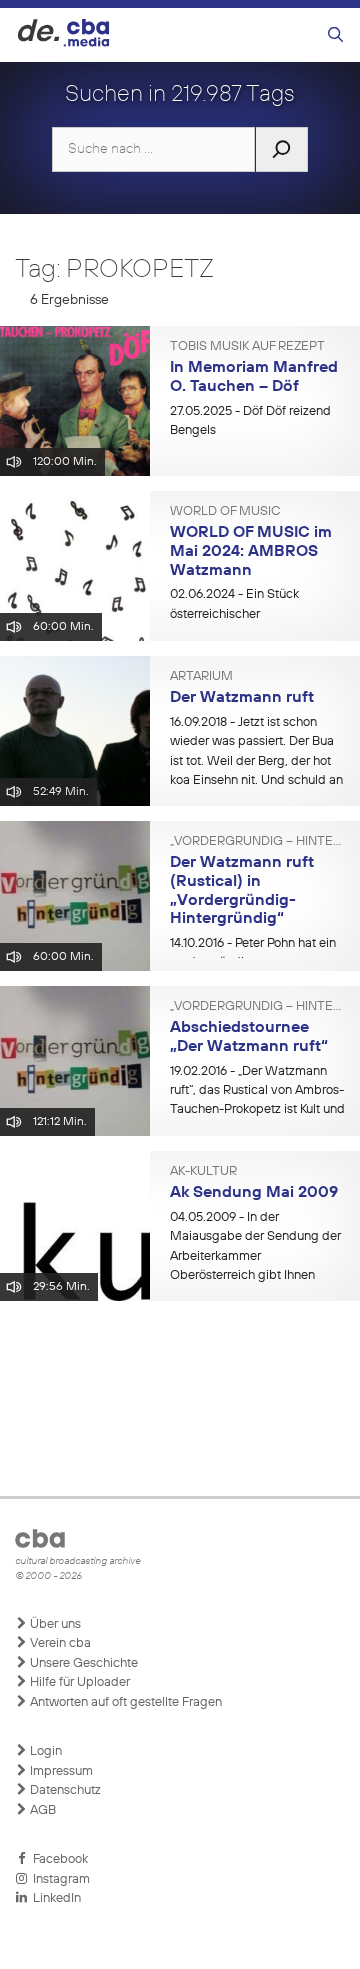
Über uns (54, 1624)
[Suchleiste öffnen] (335, 35)
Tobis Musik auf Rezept (247, 347)
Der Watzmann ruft (242, 698)
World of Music (225, 512)
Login (44, 1751)
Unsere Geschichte (82, 1663)
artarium (201, 677)
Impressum (60, 1771)
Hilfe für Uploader (78, 1682)
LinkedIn (54, 1898)
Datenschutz (64, 1790)
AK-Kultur (203, 1172)
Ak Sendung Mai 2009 (254, 1193)
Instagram (58, 1879)
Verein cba (59, 1643)
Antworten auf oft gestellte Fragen (124, 1702)
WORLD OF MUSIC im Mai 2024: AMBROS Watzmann (251, 551)
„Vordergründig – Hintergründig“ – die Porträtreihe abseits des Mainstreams (257, 842)
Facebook (57, 1859)
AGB (41, 1810)
